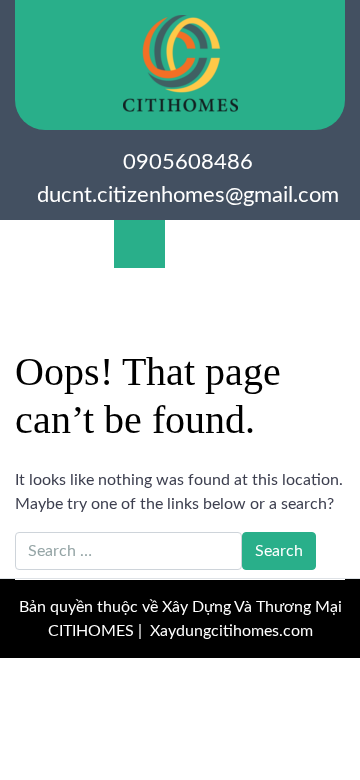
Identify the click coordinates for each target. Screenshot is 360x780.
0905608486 (188, 162)
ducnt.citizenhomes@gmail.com (188, 195)
